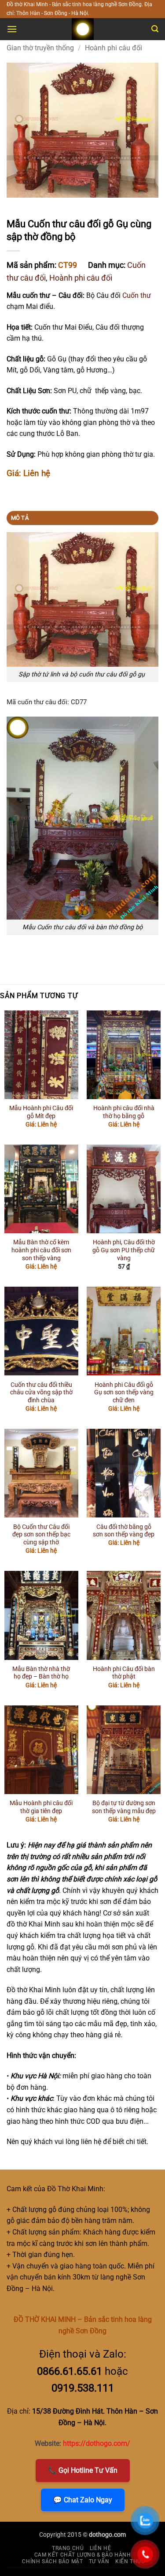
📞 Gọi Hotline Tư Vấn (83, 2470)
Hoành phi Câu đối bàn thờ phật (124, 1673)
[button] (12, 29)
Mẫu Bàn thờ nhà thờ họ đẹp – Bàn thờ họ (41, 1673)
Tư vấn (99, 2561)
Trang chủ (68, 2548)
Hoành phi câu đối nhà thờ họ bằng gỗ (124, 1112)
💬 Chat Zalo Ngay (83, 2500)
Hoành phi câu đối (114, 48)
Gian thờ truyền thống (40, 48)
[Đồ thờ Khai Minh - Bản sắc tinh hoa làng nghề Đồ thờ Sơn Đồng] (83, 29)
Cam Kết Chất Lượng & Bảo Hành (83, 2555)
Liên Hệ (100, 2548)
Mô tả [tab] (20, 518)
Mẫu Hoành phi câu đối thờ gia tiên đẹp (41, 1807)
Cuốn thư (137, 295)
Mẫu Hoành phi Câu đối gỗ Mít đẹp (41, 1112)
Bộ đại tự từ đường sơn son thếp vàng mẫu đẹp (124, 1807)
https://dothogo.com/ (97, 2443)
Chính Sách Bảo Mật (52, 2561)
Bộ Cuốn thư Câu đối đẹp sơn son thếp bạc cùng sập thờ (41, 1534)
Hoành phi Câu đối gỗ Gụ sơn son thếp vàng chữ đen (124, 1392)
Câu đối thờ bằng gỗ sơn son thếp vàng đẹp (124, 1531)
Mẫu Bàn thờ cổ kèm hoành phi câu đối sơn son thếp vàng (41, 1250)
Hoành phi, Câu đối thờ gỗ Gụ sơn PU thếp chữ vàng (124, 1250)
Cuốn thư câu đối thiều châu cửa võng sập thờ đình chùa (41, 1392)
